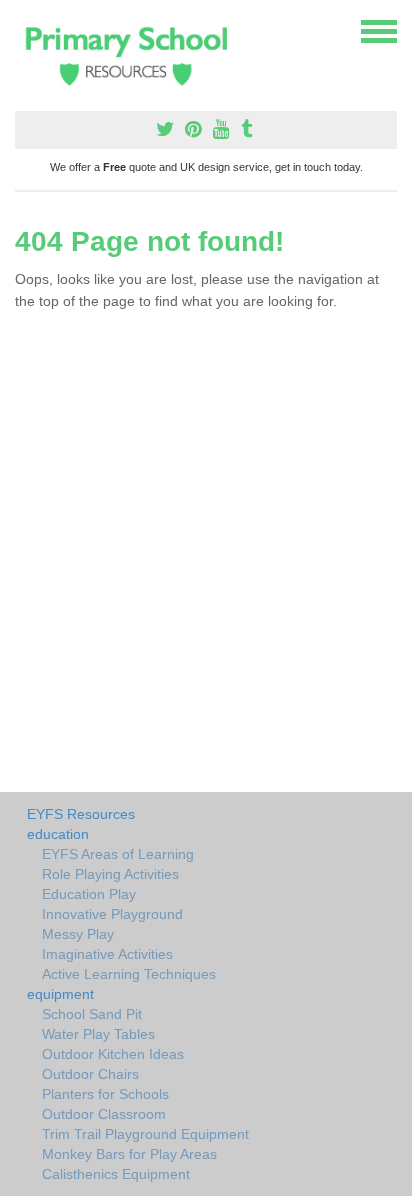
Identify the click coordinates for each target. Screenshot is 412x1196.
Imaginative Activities (107, 954)
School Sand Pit (92, 1014)
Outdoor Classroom (104, 1114)
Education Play (89, 894)
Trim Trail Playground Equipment (145, 1134)
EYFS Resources (81, 814)
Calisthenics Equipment (116, 1174)
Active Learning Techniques (129, 974)
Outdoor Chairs (90, 1074)
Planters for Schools (105, 1094)
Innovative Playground (112, 914)
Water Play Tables (98, 1034)
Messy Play (78, 934)
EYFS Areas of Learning (118, 854)
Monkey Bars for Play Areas (129, 1154)
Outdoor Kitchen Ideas (113, 1054)
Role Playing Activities (110, 874)
